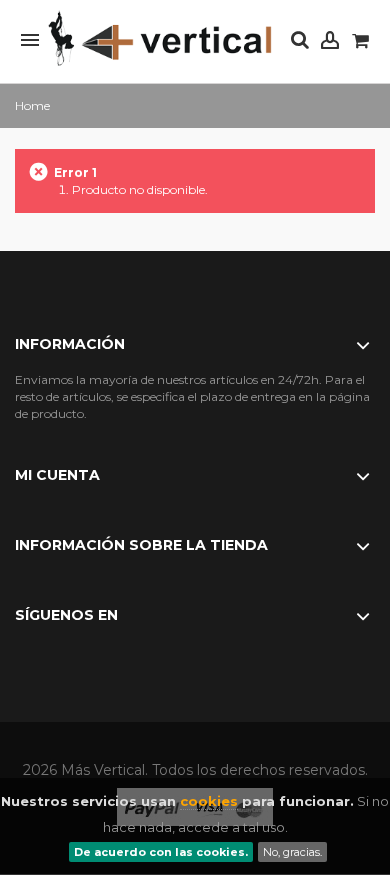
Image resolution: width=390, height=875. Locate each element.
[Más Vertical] (160, 39)
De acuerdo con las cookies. (161, 852)
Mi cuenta (57, 475)
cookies (209, 801)
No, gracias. (292, 852)
